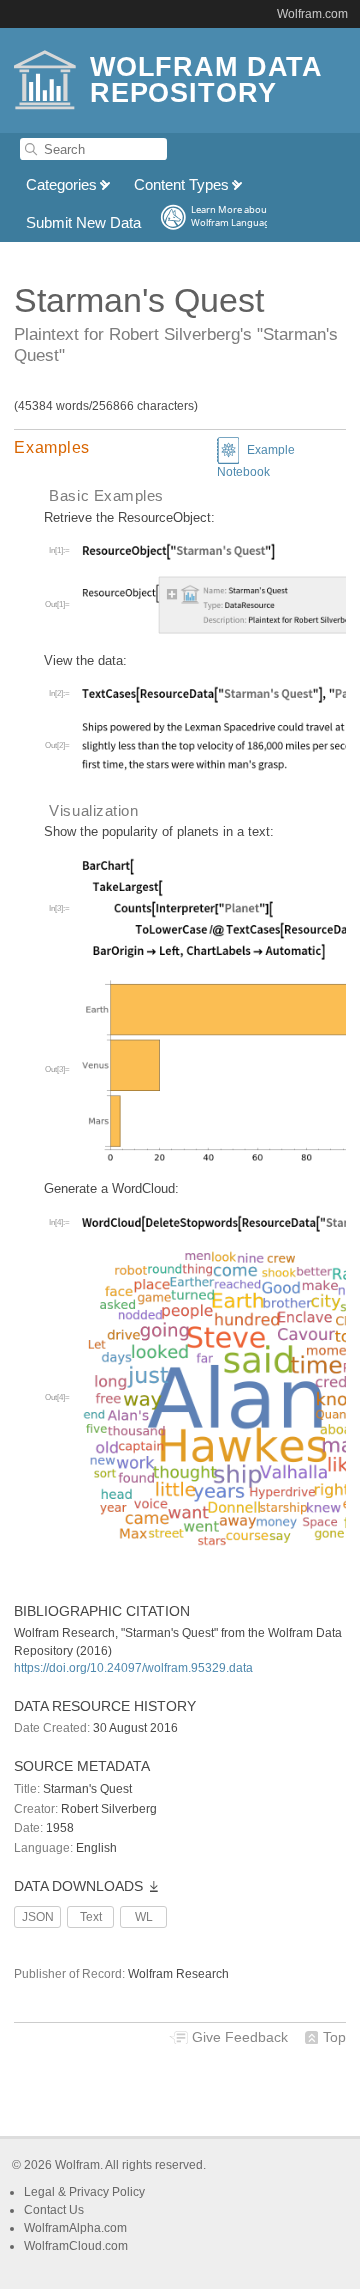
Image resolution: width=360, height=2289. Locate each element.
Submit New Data (83, 222)
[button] (179, 448)
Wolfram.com (312, 14)
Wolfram (77, 2165)
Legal (41, 2192)
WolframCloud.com (76, 2246)
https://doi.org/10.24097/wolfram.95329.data (133, 1668)
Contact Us (54, 2210)
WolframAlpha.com (75, 2228)
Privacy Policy (107, 2192)
